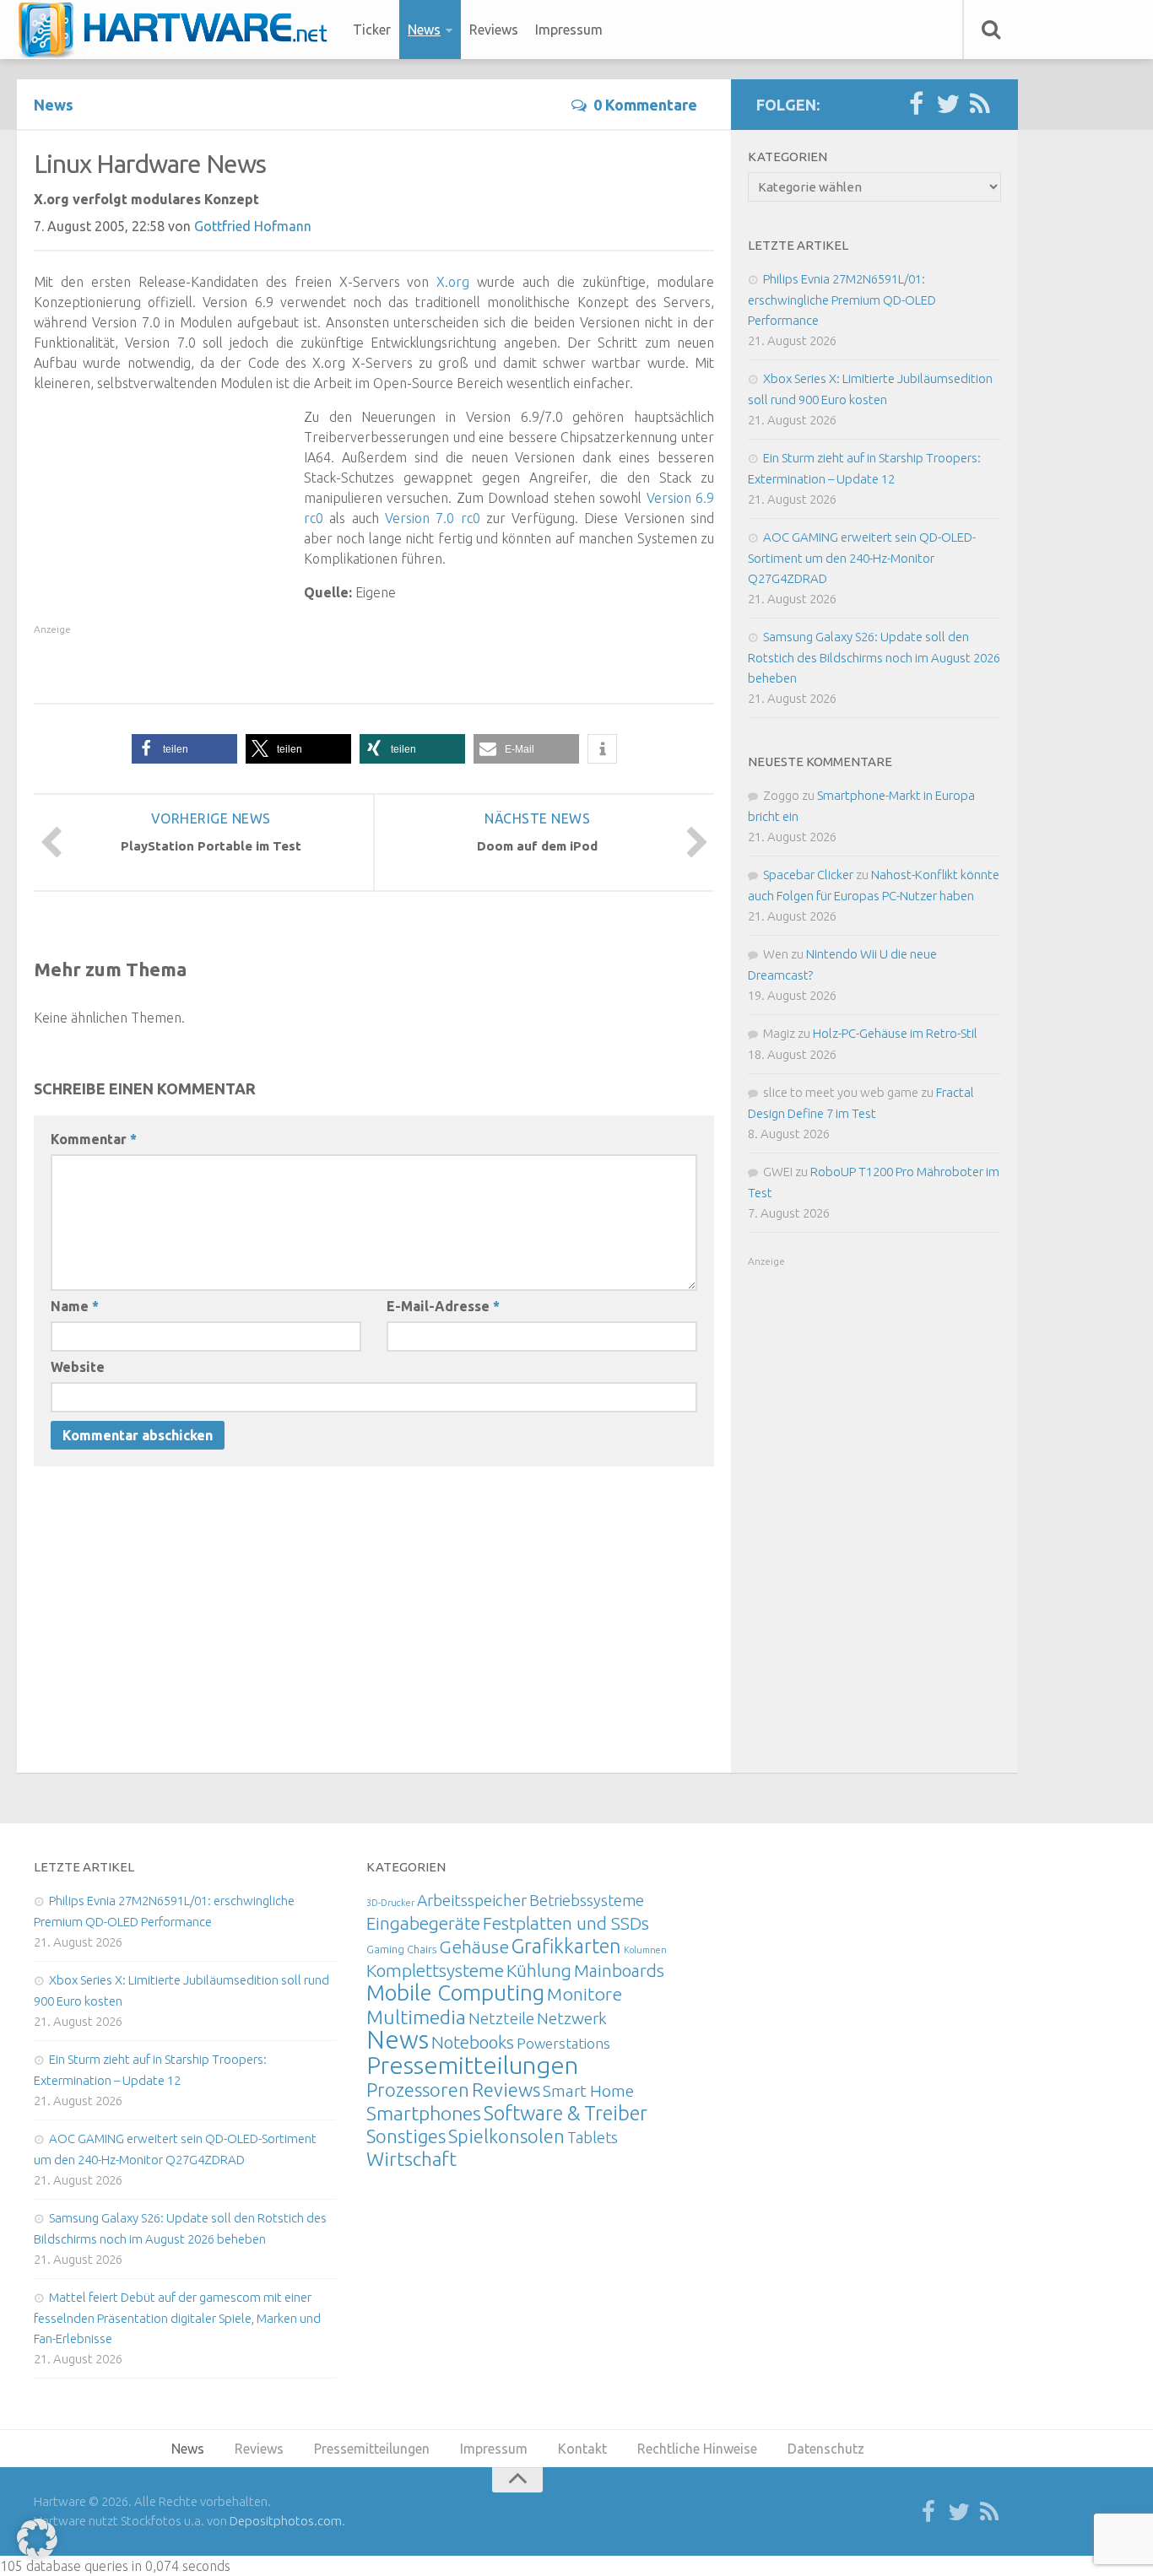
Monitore (585, 1994)
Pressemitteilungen (472, 2065)
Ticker (372, 30)
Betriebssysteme (587, 1900)
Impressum (569, 30)
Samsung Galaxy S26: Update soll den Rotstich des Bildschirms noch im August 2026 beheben (874, 657)
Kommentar (94, 1139)
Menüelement (179, 30)
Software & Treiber (566, 2113)
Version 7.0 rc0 (433, 518)
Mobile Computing (455, 1993)
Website (78, 1367)
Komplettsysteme (435, 1970)
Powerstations (563, 2043)
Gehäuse (474, 1947)
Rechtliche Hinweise (697, 2449)
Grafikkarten (566, 1946)
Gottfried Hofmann (253, 226)
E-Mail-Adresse (443, 1306)
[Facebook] (916, 105)
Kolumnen (645, 1950)
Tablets (593, 2137)
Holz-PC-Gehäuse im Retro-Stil (895, 1033)
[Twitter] (948, 105)
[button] (184, 749)
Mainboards (619, 1971)
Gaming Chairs (401, 1949)
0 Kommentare (645, 105)
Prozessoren (418, 2090)
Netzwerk (572, 2018)
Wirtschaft (411, 2159)
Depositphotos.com (286, 2521)
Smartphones (424, 2113)
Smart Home (588, 2091)
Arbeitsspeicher (472, 1900)
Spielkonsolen (506, 2136)
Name (75, 1306)
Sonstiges (406, 2136)
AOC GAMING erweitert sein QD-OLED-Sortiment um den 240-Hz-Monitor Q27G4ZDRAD (862, 558)
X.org (453, 282)
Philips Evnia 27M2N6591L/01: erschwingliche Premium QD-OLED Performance (842, 300)
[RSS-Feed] (980, 105)
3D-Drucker (390, 1903)
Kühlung (539, 1970)
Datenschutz (826, 2449)
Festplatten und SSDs (566, 1923)
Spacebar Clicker (808, 875)
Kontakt (582, 2449)
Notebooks (473, 2042)
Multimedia (416, 2017)
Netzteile (501, 2018)
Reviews (494, 30)
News (424, 30)
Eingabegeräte (423, 1923)
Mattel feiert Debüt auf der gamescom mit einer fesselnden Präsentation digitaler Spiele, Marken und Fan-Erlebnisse (177, 2318)
